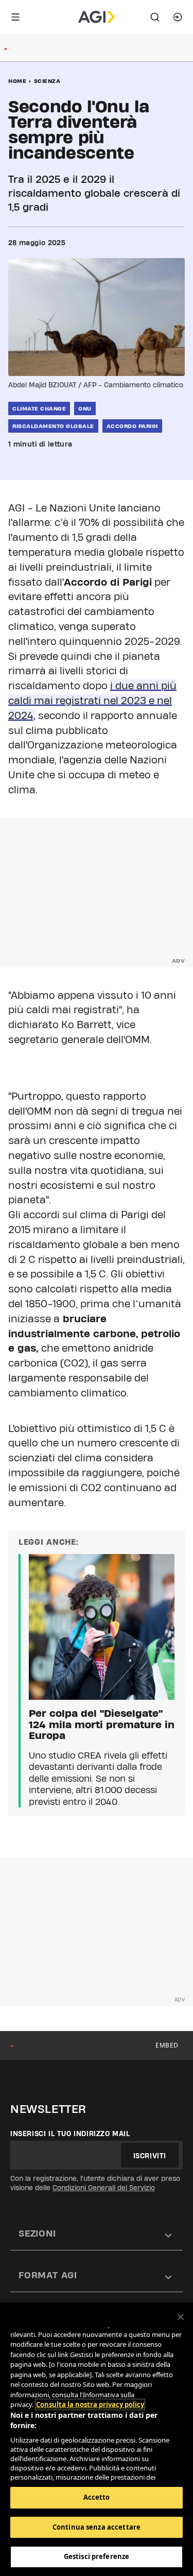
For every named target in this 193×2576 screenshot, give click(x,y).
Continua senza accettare (97, 2527)
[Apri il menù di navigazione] (15, 17)
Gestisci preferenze (97, 2556)
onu (85, 408)
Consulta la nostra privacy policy (90, 2404)
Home (17, 81)
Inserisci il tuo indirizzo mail (70, 2134)
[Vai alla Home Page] (97, 17)
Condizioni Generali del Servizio (104, 2188)
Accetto (97, 2497)
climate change (39, 408)
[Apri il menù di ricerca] (155, 17)
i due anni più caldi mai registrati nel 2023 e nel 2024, (92, 701)
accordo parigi (132, 426)
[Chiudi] (181, 2317)
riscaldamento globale (53, 426)
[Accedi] (178, 17)
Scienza (47, 81)
